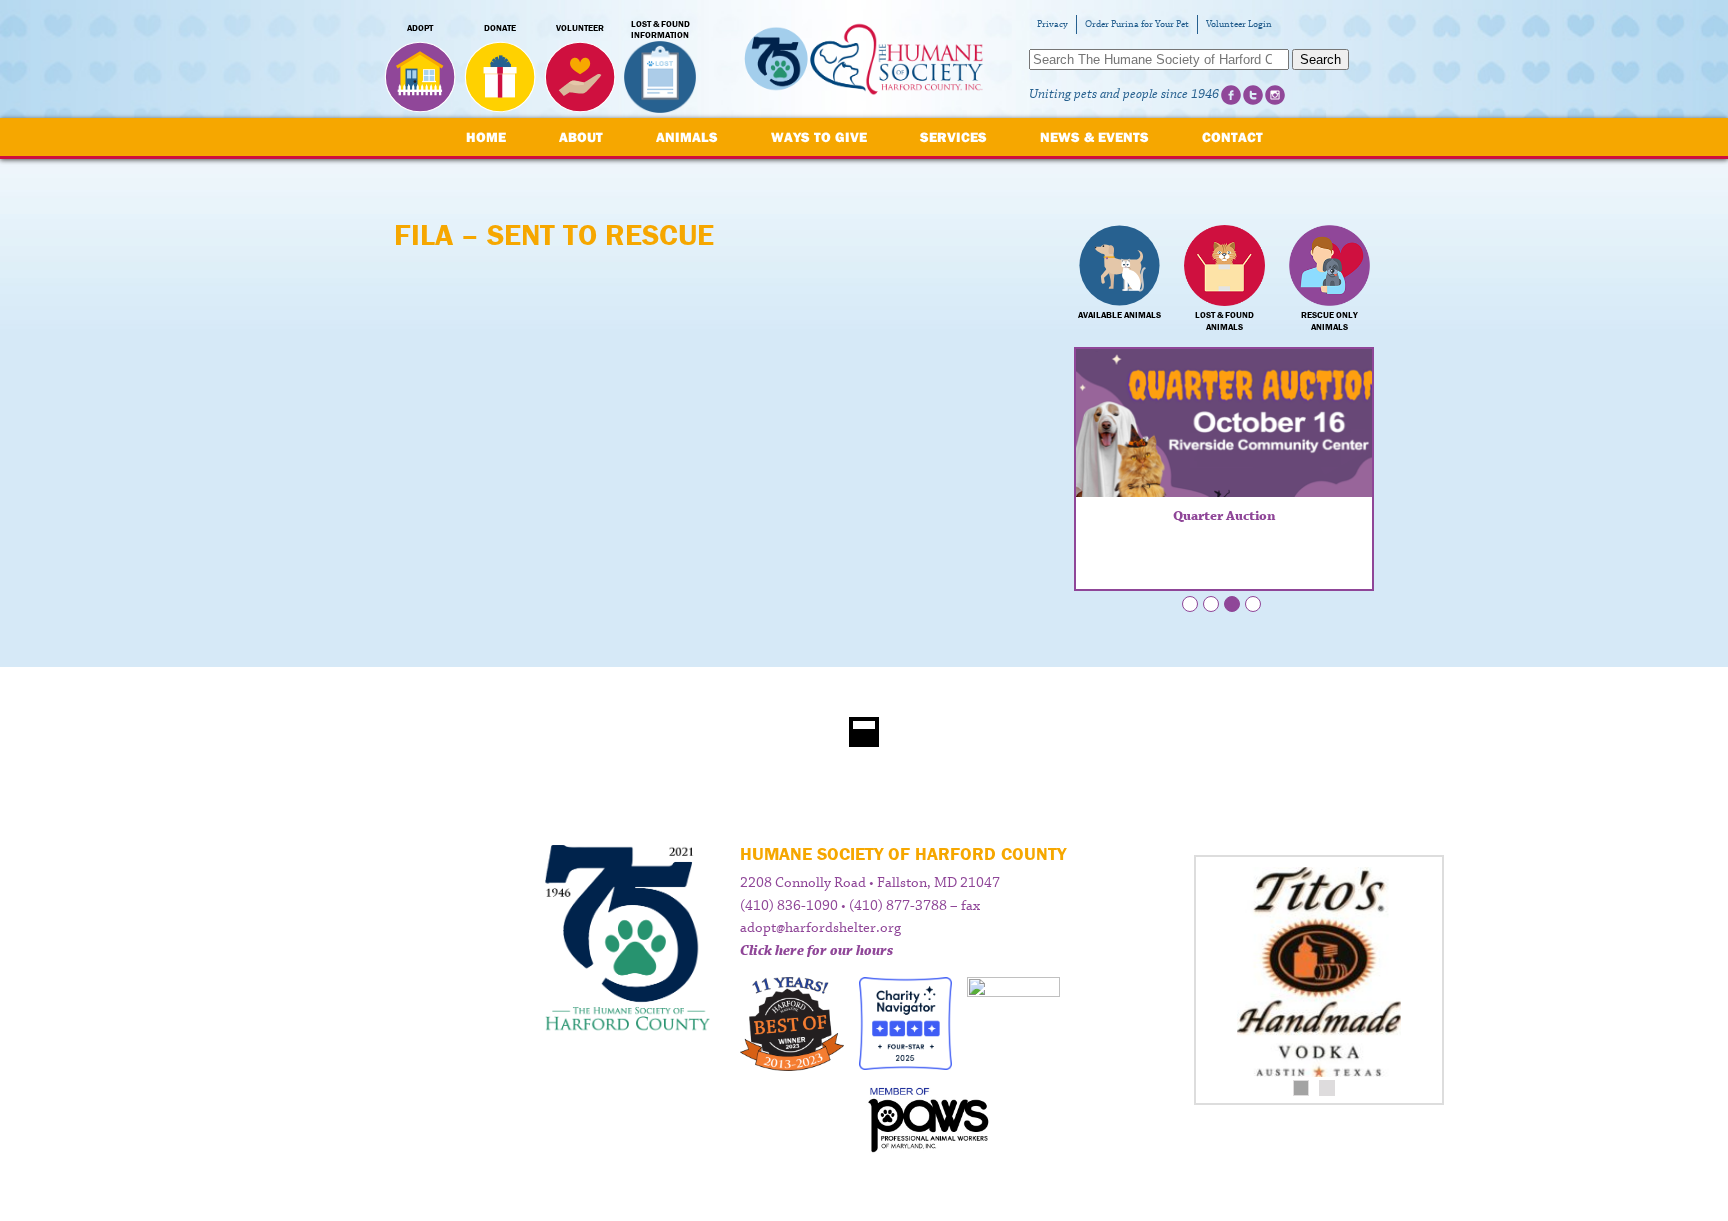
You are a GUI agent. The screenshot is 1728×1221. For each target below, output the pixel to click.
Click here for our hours (816, 951)
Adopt (420, 28)
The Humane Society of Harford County (864, 59)
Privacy (1052, 24)
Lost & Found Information (660, 30)
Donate (500, 28)
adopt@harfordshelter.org (820, 928)
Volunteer (580, 28)
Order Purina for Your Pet (1137, 24)
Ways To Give (819, 137)
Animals (687, 137)
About (581, 137)
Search (1320, 59)
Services (953, 137)
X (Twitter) (1253, 95)
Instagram (1275, 95)
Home (486, 137)
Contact (1232, 137)
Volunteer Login (1239, 24)
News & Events (1094, 137)
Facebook (1231, 95)
